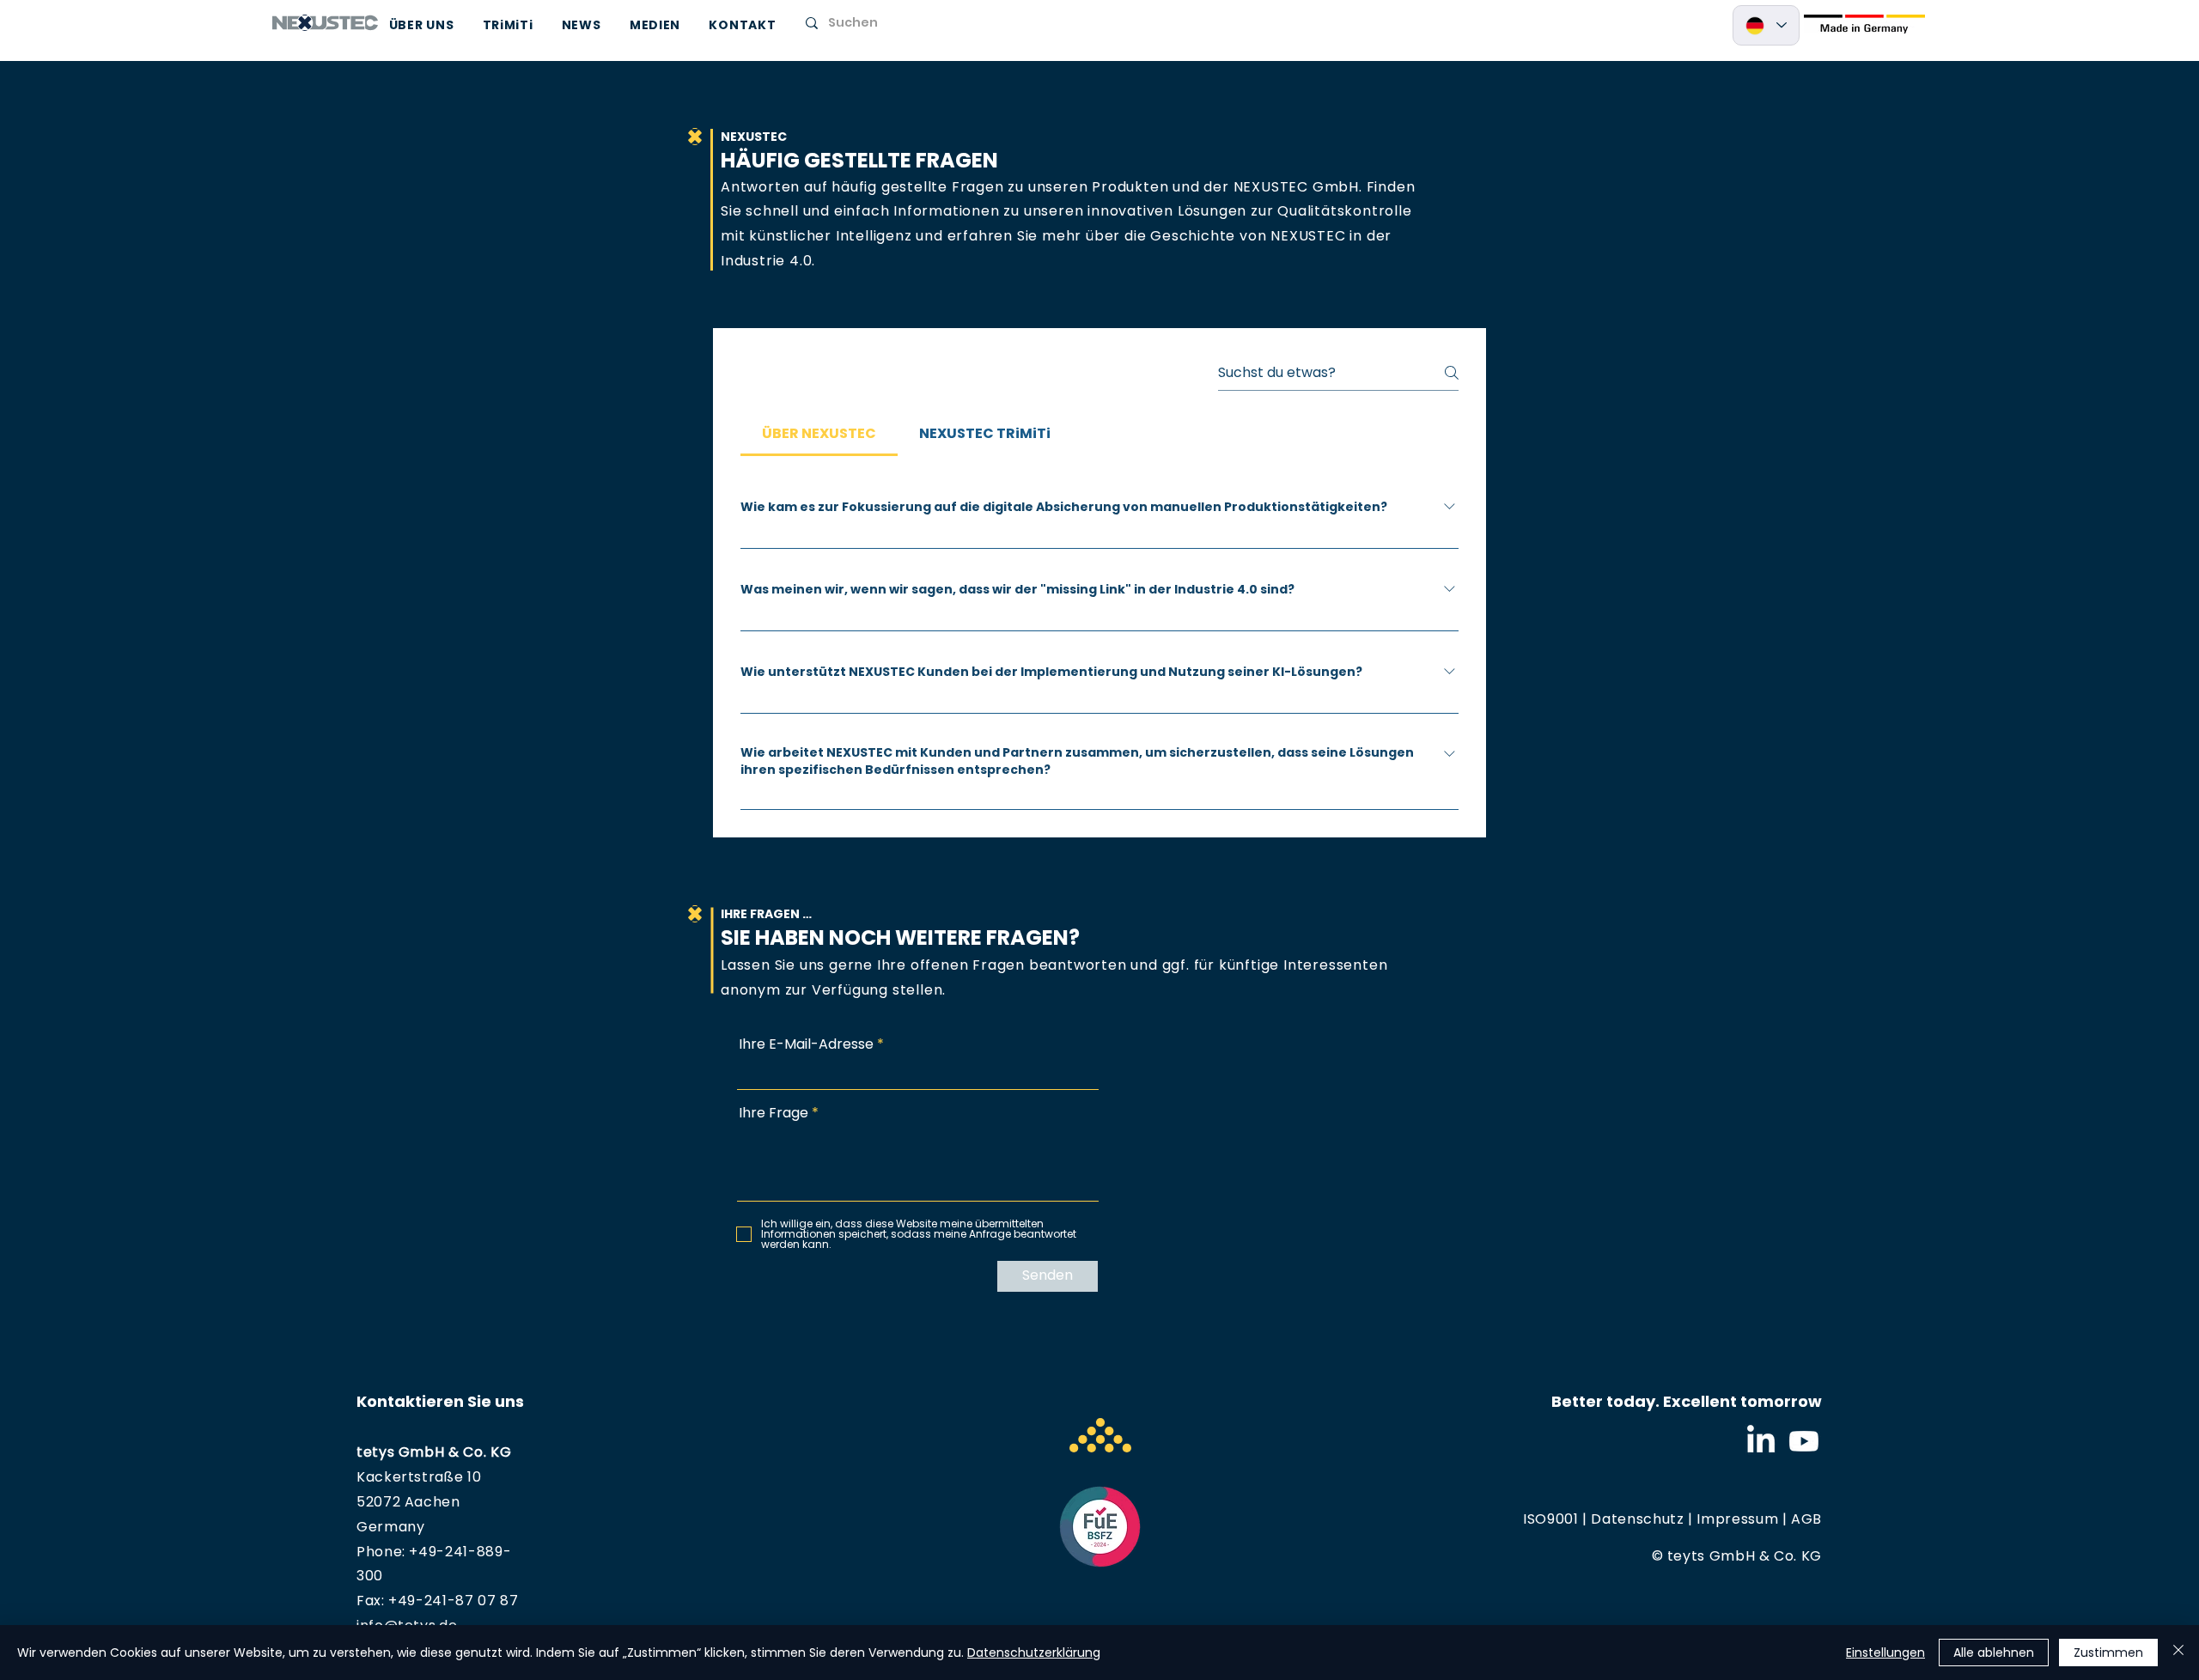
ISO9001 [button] (1550, 1519)
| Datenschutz (1632, 1519)
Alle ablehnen (1994, 1653)
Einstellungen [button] (1885, 1653)
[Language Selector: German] (1766, 25)
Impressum (1737, 1519)
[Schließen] (2178, 1653)
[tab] (819, 434)
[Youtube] (1804, 1441)
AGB (1806, 1519)
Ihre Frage (774, 1113)
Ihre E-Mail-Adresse (806, 1044)
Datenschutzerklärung (1034, 1653)
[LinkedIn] (1761, 1441)
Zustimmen (2108, 1653)
